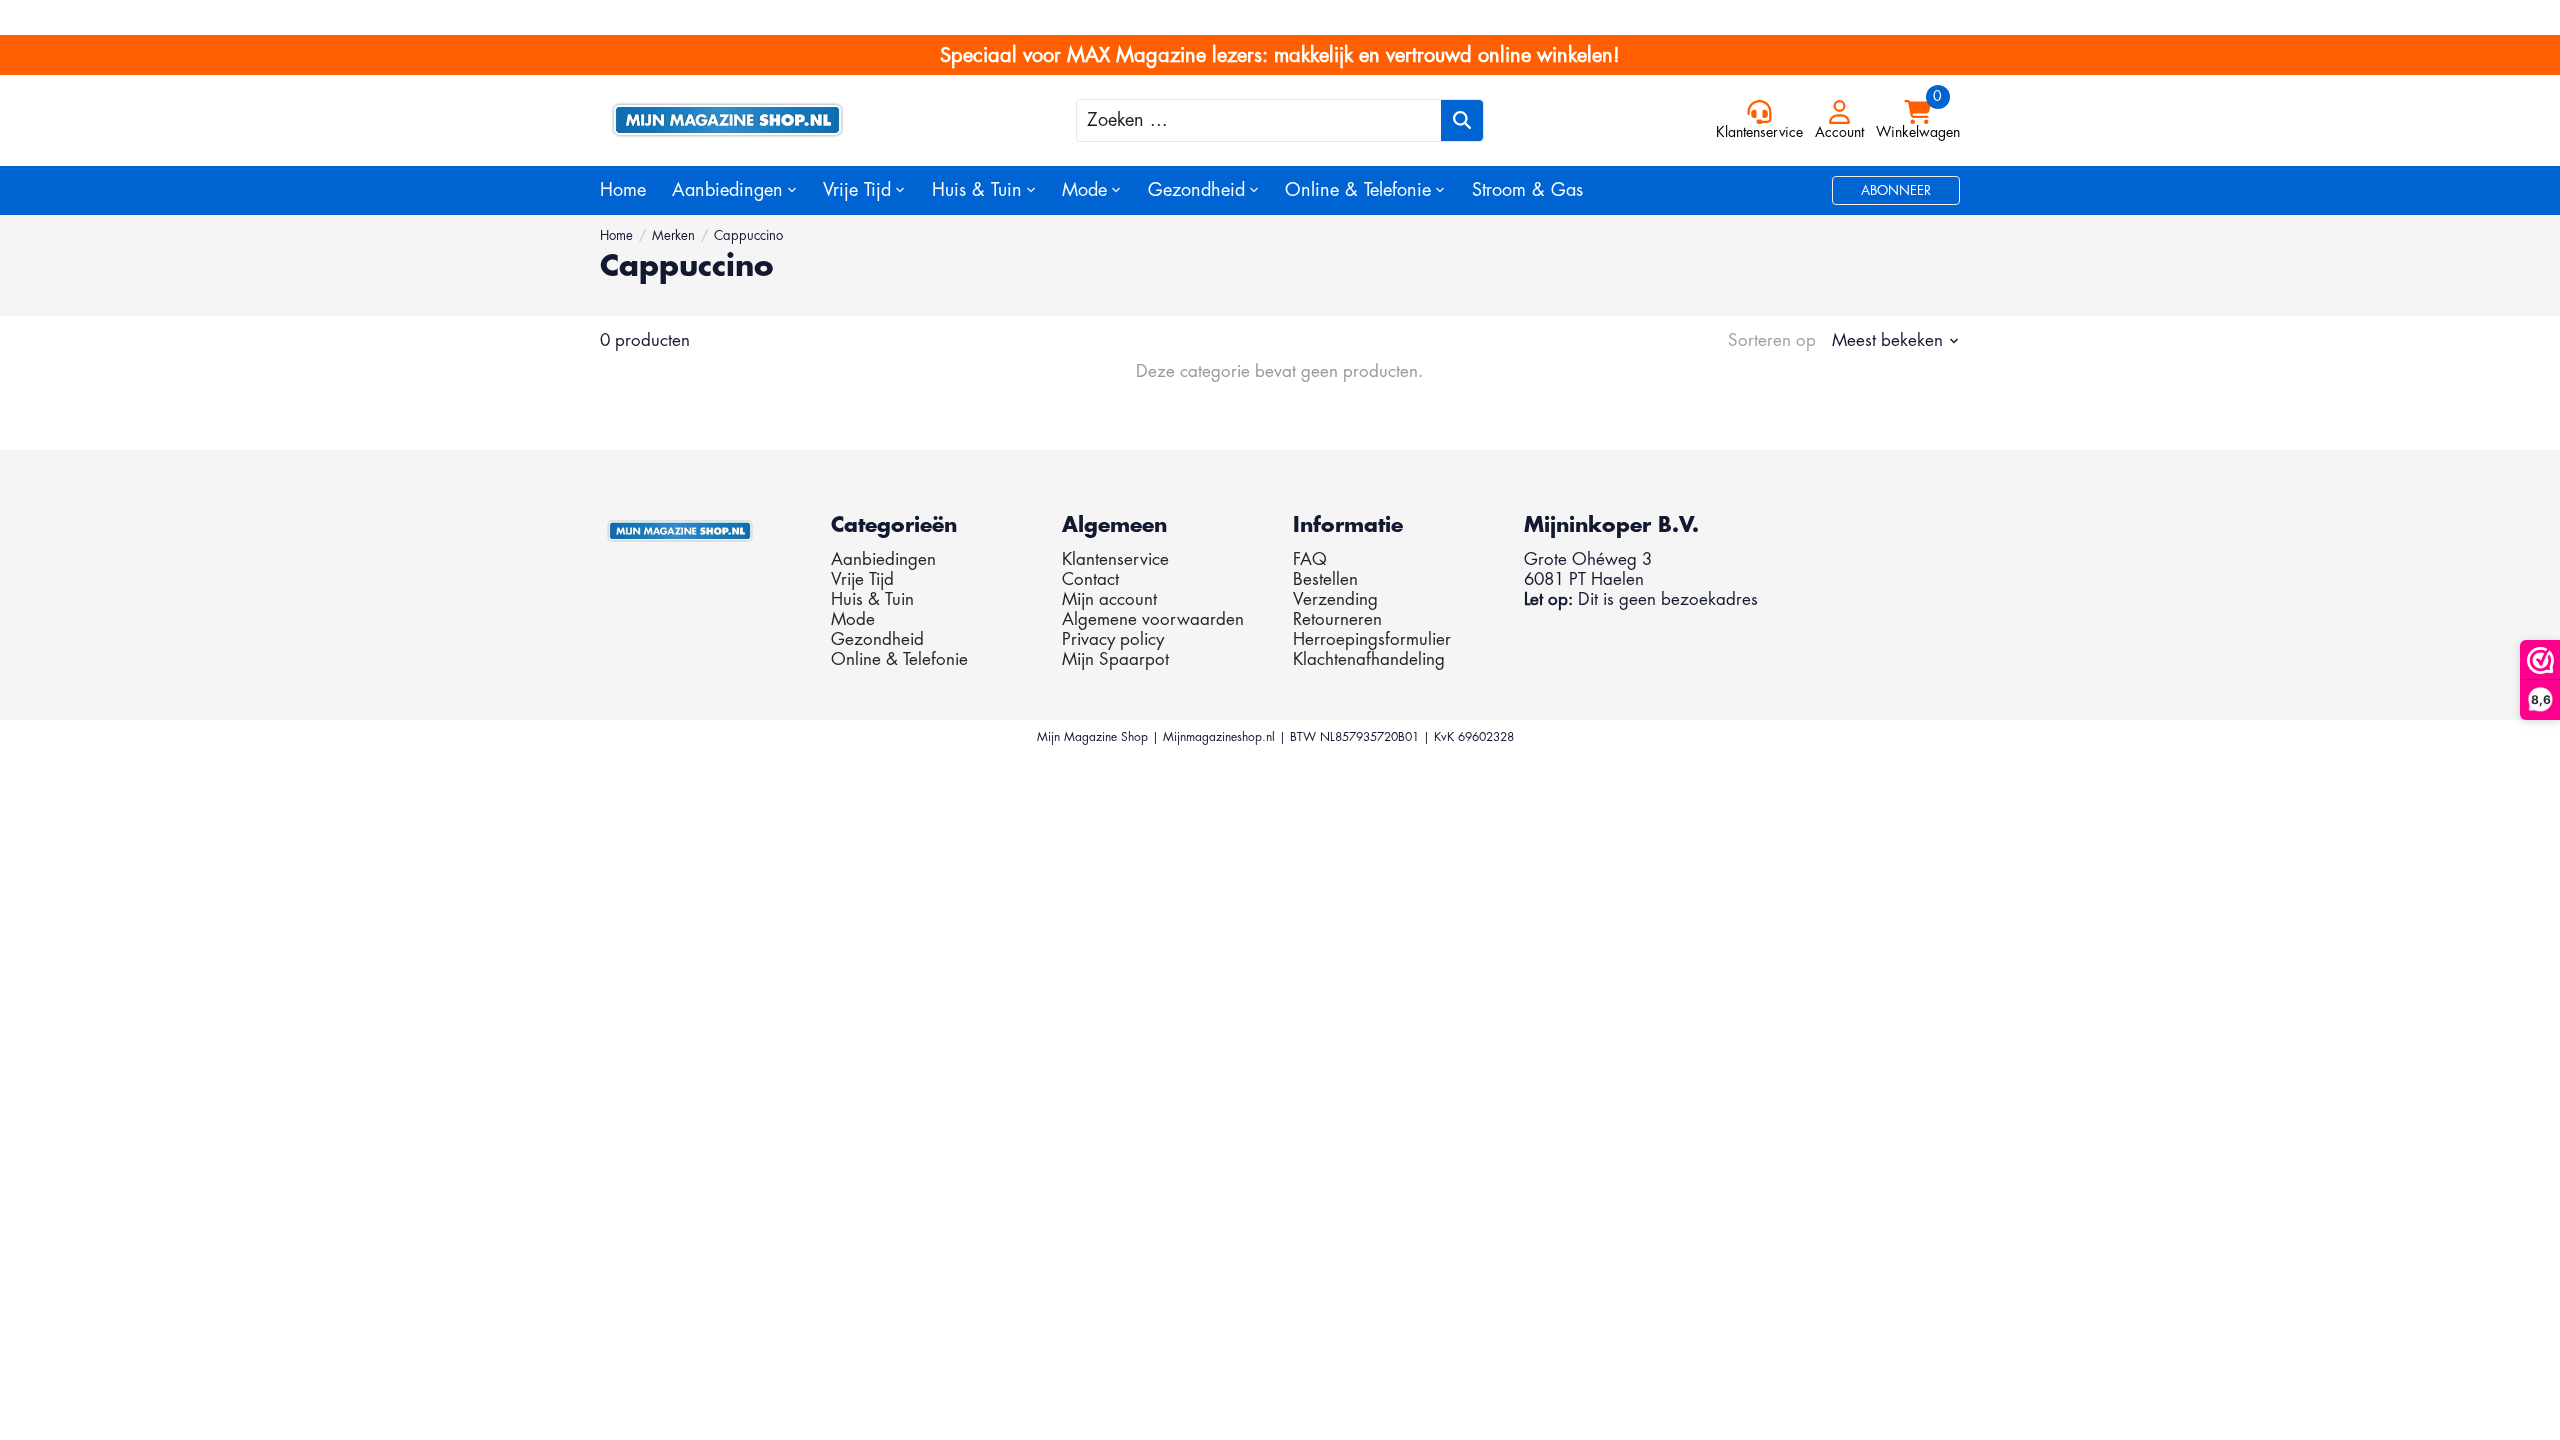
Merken (673, 235)
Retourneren (1337, 619)
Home (623, 190)
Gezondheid (877, 639)
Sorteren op (1772, 340)
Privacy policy (1113, 639)
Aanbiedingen (883, 559)
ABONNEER (1896, 190)
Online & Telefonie (899, 659)
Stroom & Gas (1527, 190)
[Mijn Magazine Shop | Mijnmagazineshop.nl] (770, 120)
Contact (1090, 579)
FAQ (1310, 559)
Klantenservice (1115, 559)
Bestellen (1325, 579)
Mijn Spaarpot (1115, 659)
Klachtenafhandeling (1369, 659)
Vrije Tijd (862, 579)
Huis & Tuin (872, 599)
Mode (853, 619)
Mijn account (1109, 599)
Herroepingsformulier (1372, 639)
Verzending (1335, 599)
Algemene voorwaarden (1153, 619)
